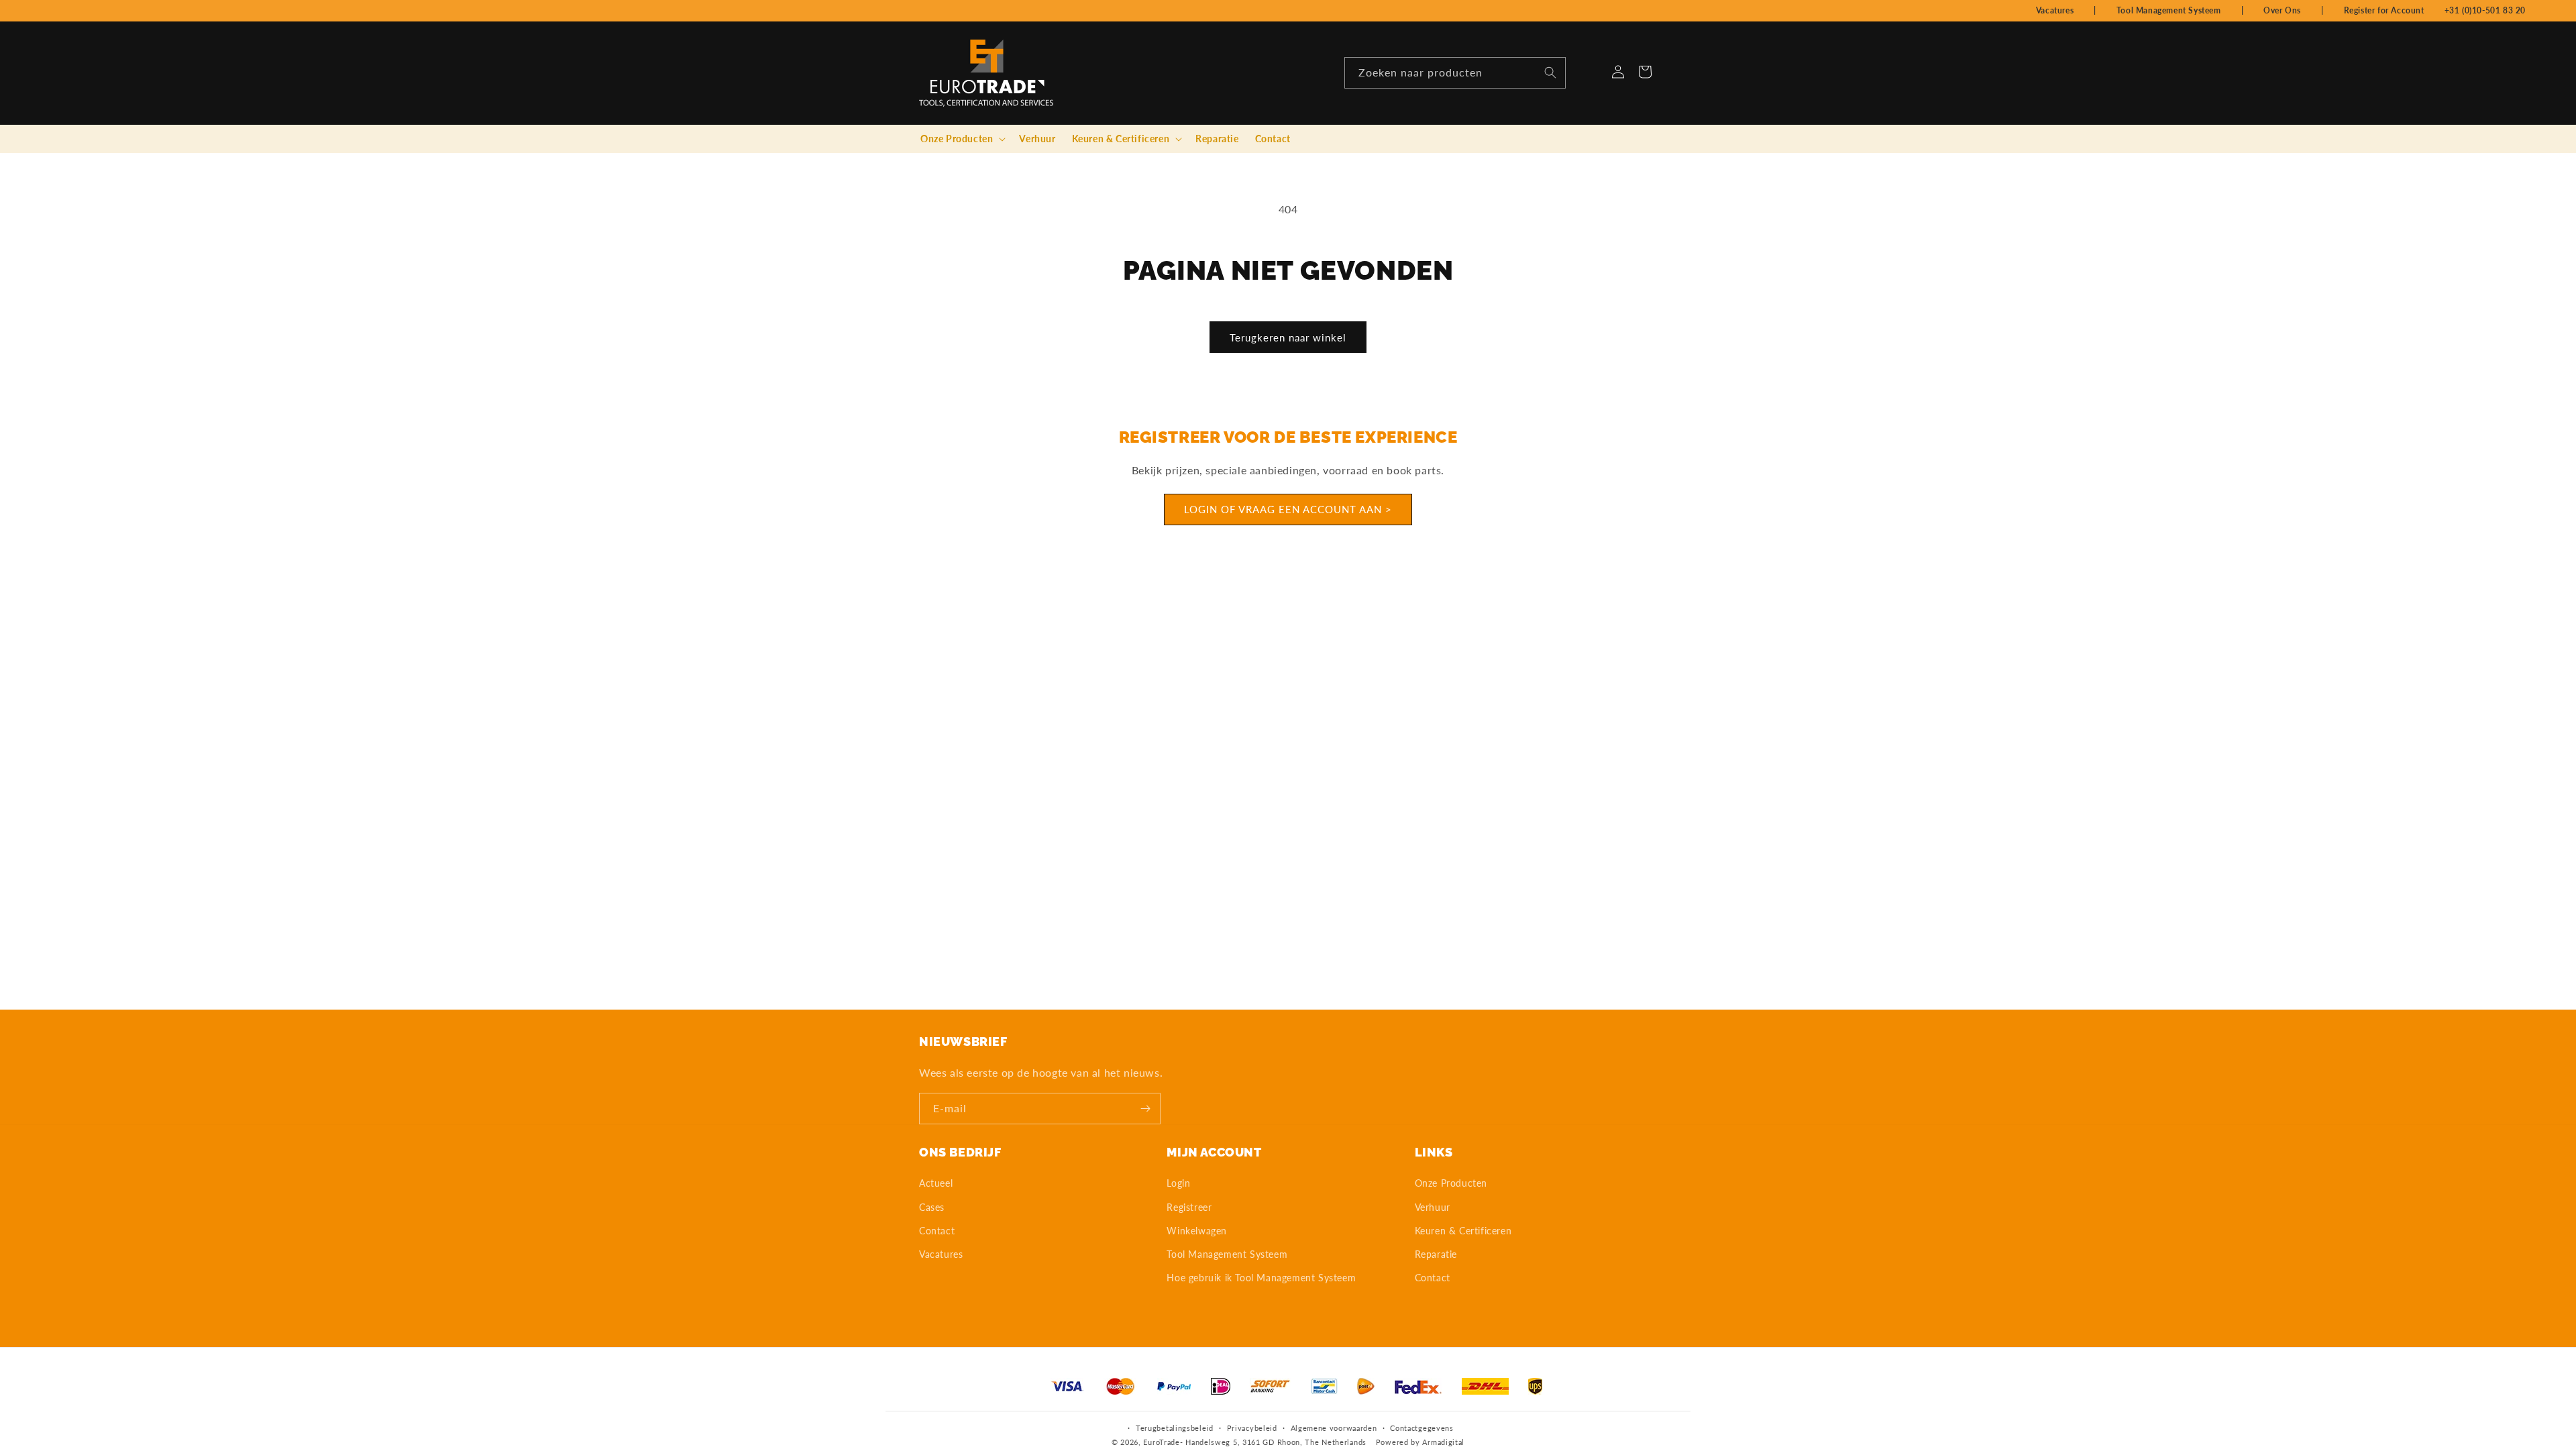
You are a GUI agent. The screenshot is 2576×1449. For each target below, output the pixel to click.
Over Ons (2282, 10)
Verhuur (1433, 1207)
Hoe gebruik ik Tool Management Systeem (1261, 1278)
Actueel (936, 1183)
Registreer (1189, 1207)
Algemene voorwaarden (1334, 1428)
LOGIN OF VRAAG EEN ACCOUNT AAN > (1288, 510)
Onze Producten (1451, 1183)
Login (1178, 1183)
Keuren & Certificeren (1463, 1231)
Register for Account (2384, 10)
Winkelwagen (1197, 1231)
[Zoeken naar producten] (1550, 72)
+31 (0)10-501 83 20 (2485, 10)
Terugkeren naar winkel (1288, 337)
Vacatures (2055, 10)
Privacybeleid (1252, 1428)
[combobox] (1455, 73)
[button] (962, 139)
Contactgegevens (1422, 1428)
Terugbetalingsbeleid (1175, 1428)
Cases (932, 1207)
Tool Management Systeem (2169, 10)
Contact (937, 1231)
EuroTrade (1161, 1442)
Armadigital (1443, 1442)
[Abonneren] (1145, 1109)
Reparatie (1436, 1254)
